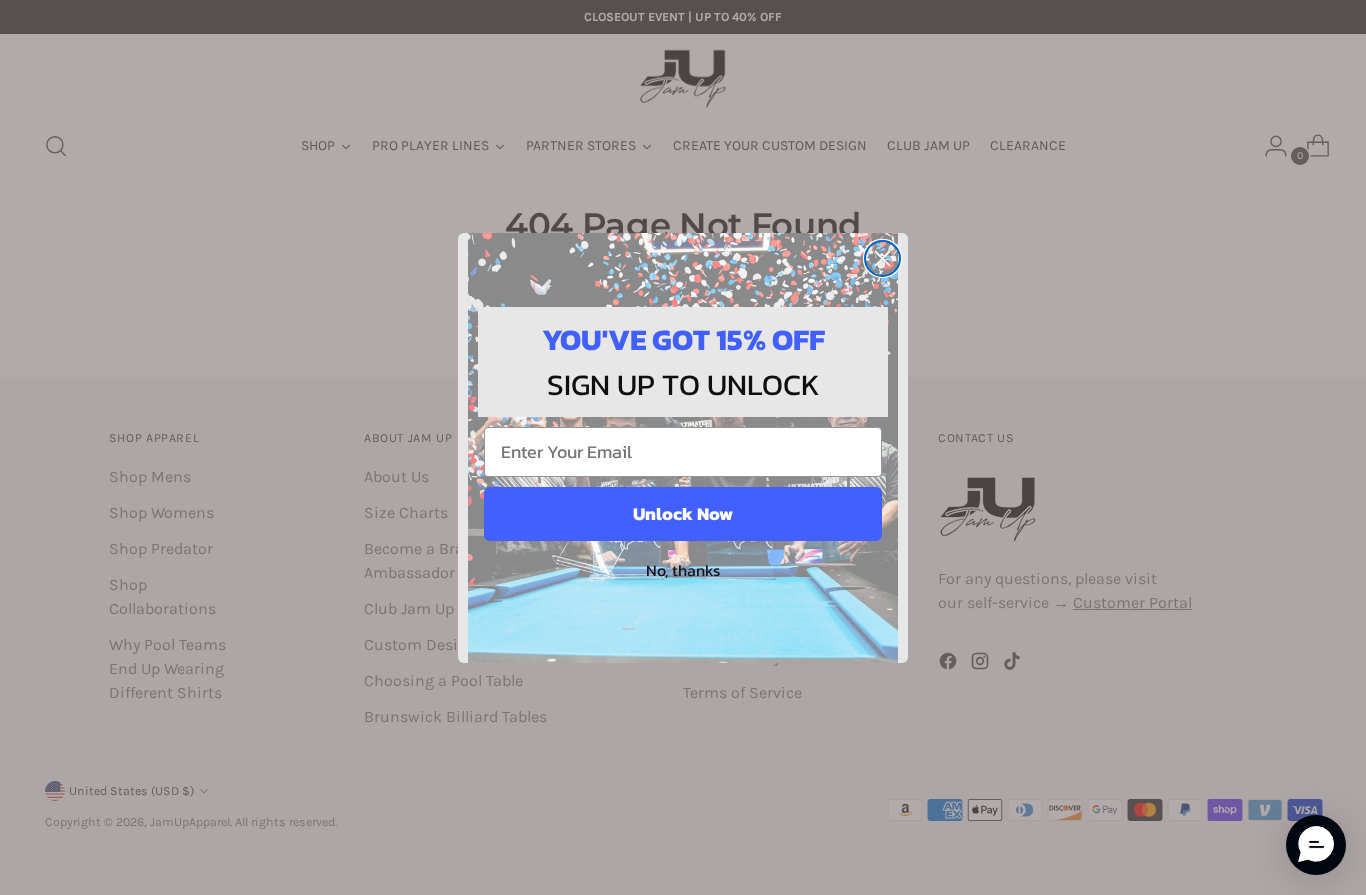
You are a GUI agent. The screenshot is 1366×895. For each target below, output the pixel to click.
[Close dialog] (882, 258)
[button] (1316, 845)
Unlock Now (683, 513)
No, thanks (683, 570)
